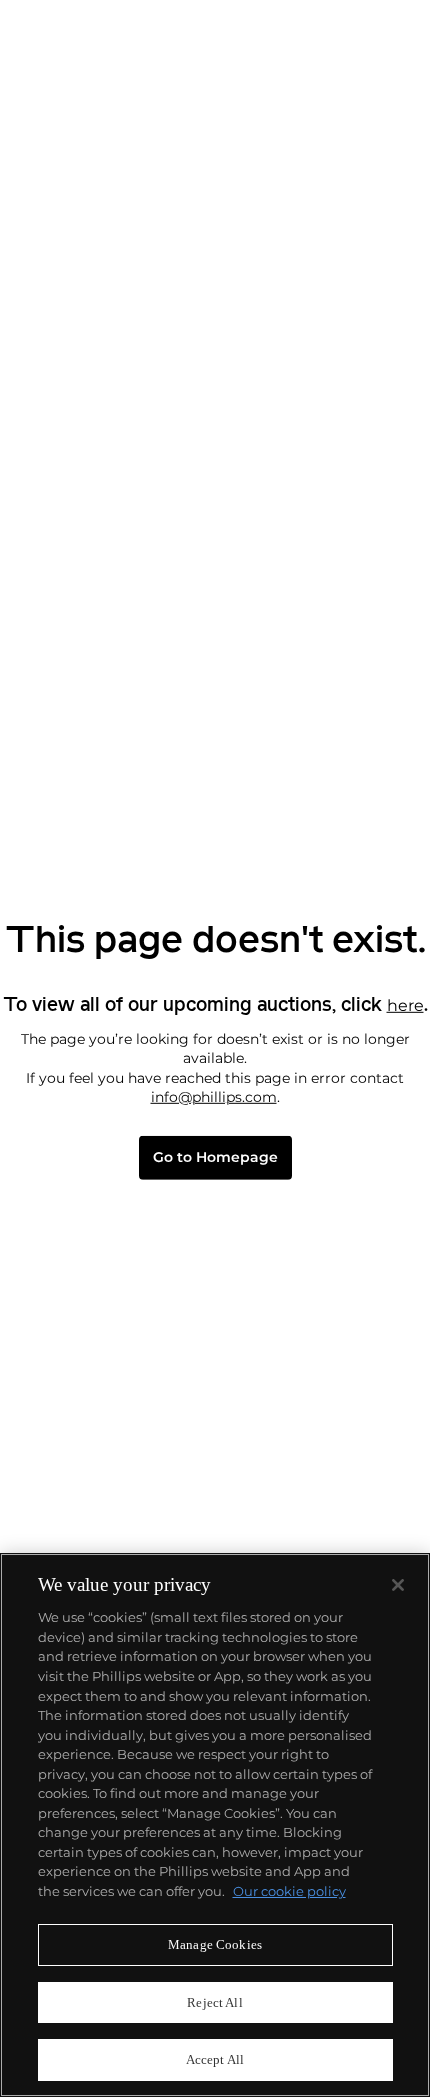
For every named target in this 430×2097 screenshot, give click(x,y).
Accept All (215, 2059)
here (405, 1004)
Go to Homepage (215, 1157)
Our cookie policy (289, 1891)
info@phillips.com (214, 1097)
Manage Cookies (215, 1944)
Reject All (214, 2002)
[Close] (398, 1585)
